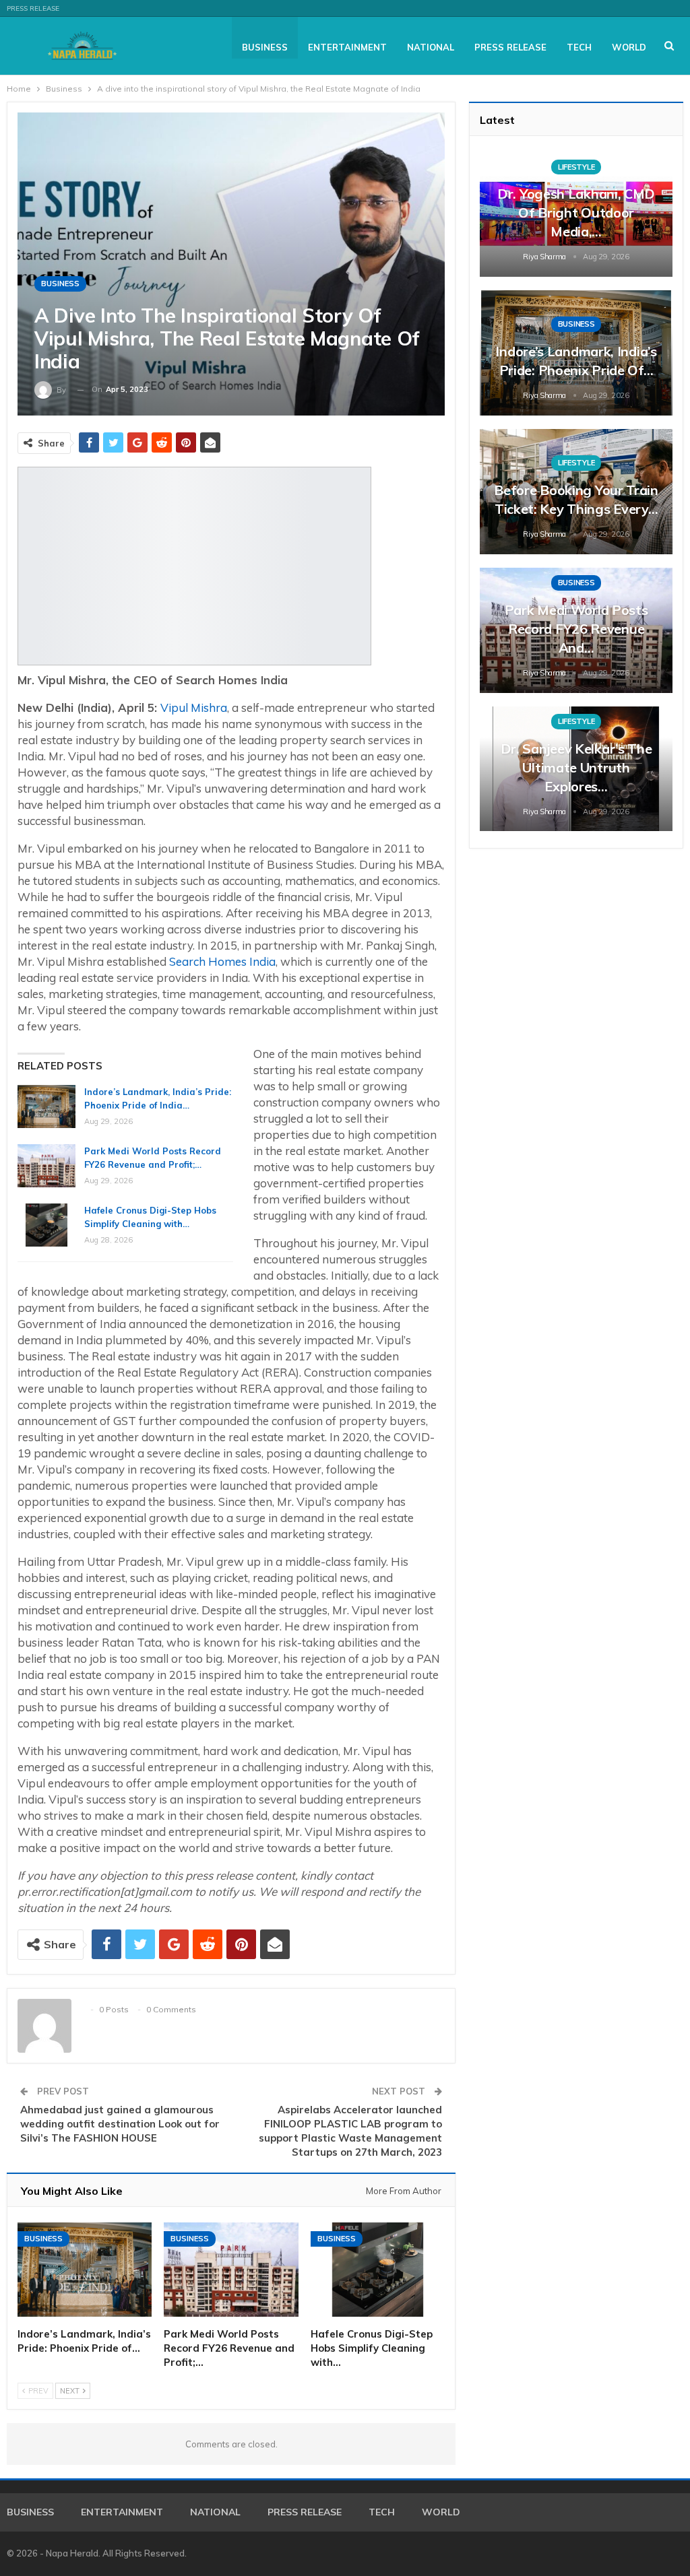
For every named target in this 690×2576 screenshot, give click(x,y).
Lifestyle (576, 167)
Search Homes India (222, 961)
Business (265, 47)
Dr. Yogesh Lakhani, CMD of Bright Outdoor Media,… (576, 212)
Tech (579, 47)
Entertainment (347, 47)
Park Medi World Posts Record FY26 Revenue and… (576, 629)
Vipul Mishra (194, 707)
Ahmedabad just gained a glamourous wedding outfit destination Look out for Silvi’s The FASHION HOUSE (120, 2124)
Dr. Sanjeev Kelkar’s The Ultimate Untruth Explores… (576, 767)
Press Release (33, 8)
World (629, 47)
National (431, 47)
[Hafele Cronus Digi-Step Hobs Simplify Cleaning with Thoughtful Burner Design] (46, 1225)
